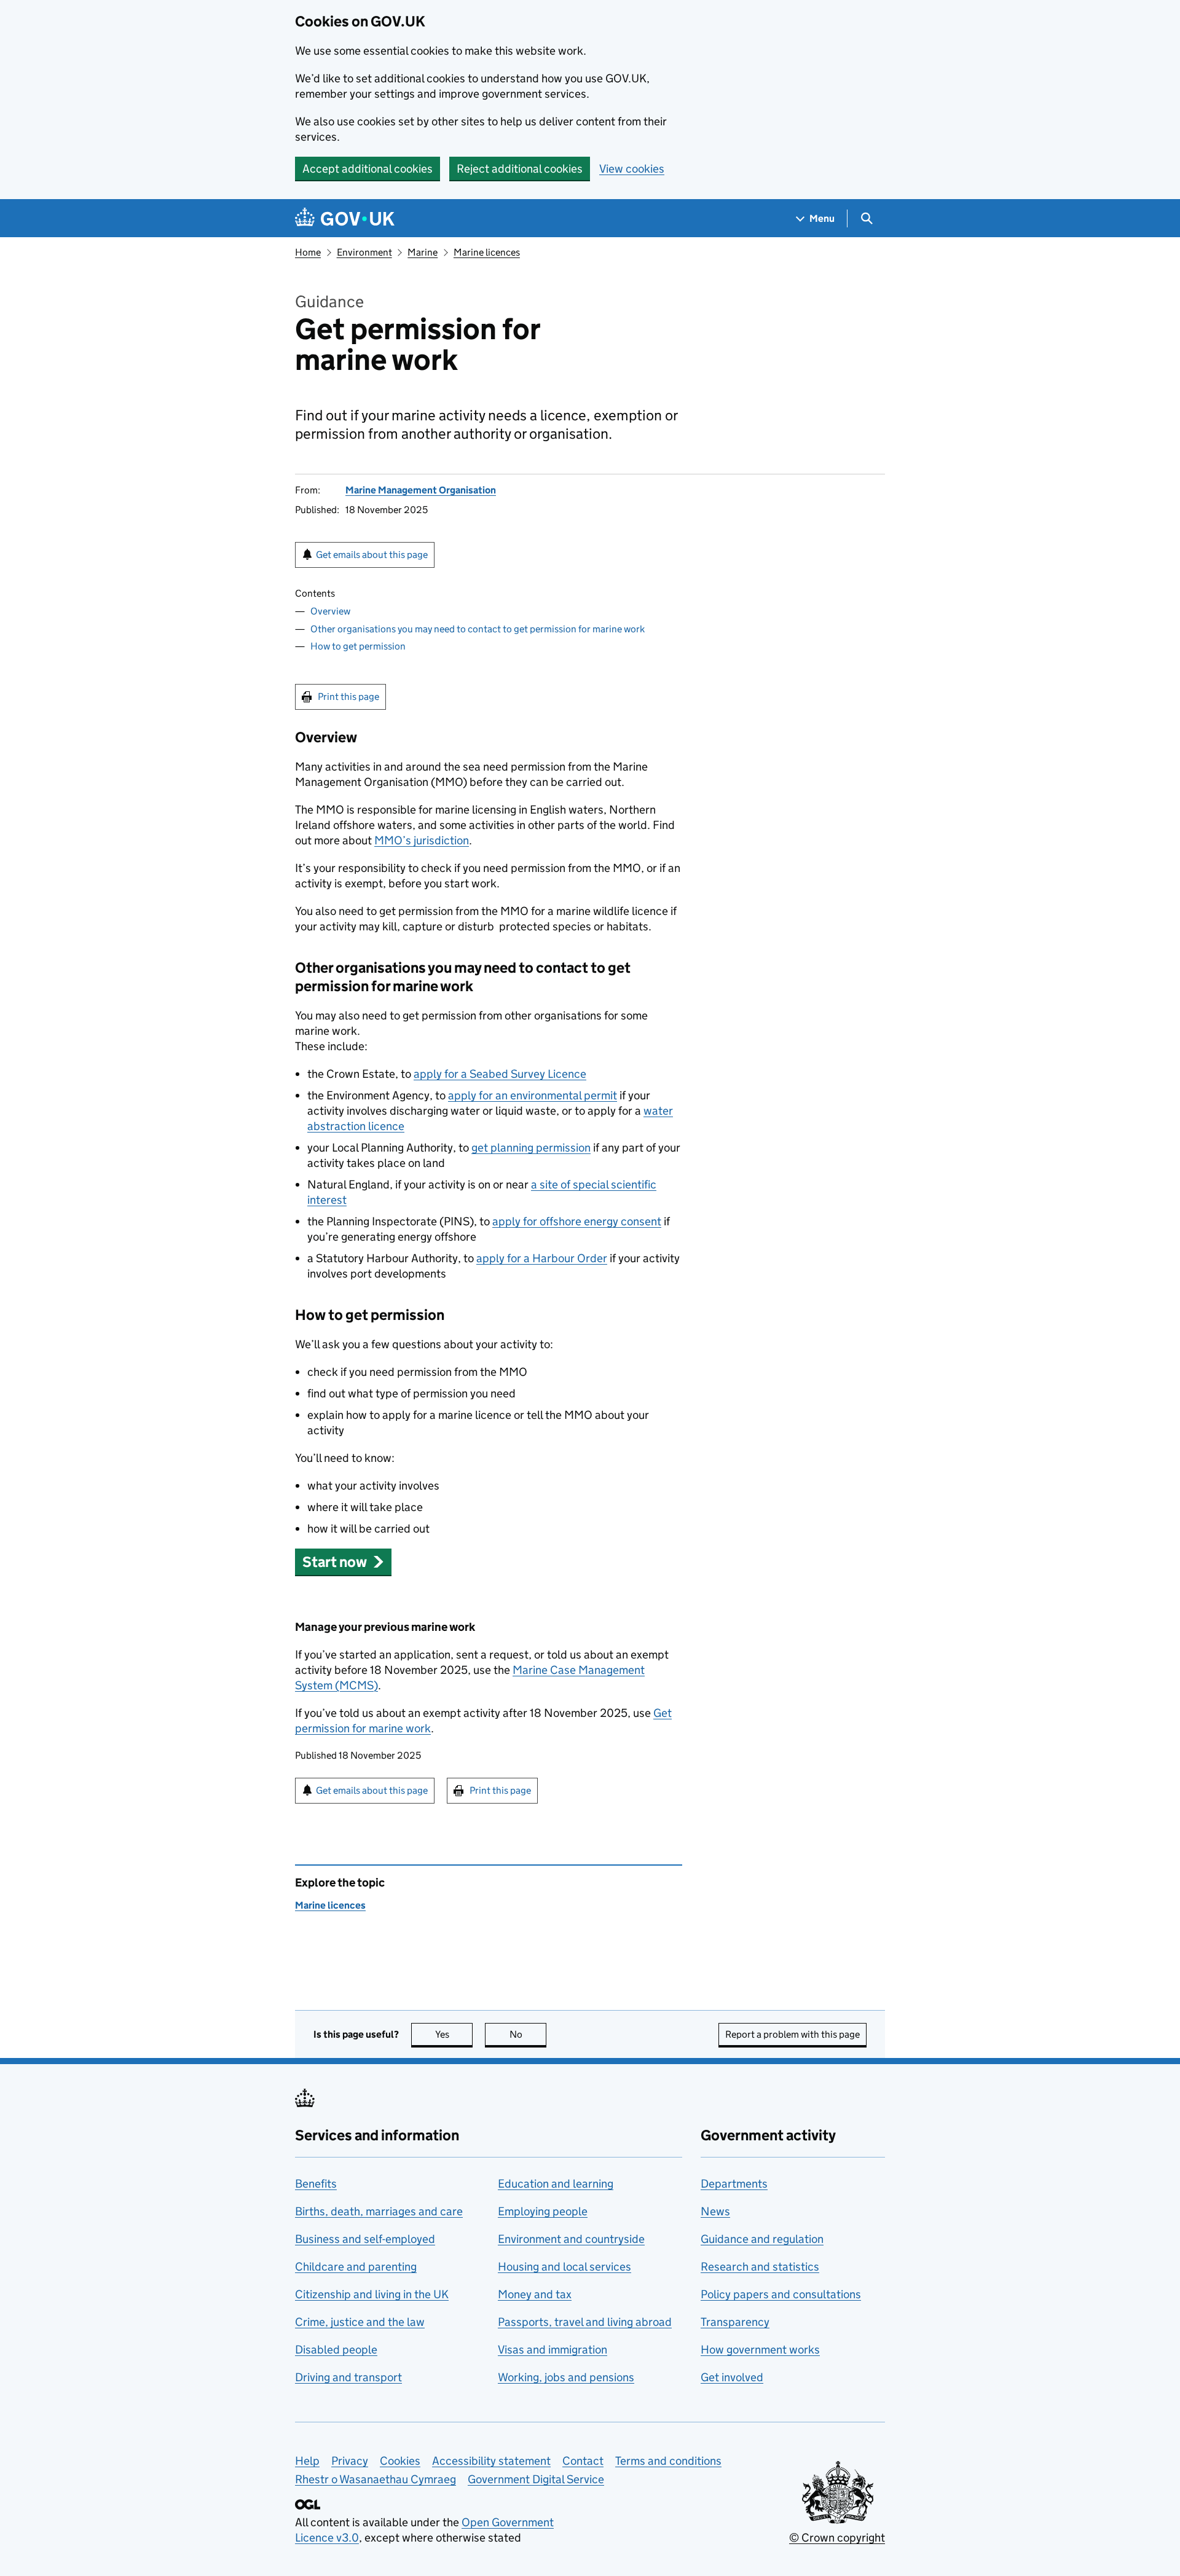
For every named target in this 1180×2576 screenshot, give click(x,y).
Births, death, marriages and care (379, 2211)
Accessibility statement (491, 2461)
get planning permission (531, 1148)
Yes (454, 2034)
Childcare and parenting (356, 2267)
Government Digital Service (536, 2479)
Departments (734, 2184)
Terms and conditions (668, 2461)
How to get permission (358, 646)
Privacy (350, 2461)
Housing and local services (564, 2267)
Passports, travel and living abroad (585, 2322)
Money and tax (535, 2294)
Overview (330, 611)
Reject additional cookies (520, 169)
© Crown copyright (837, 2538)
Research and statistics (760, 2267)
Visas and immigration (553, 2350)
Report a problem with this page (793, 2034)
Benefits (316, 2184)
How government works (760, 2350)
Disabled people (336, 2350)
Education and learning (556, 2184)
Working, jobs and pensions (566, 2377)
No (528, 2034)
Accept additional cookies (368, 169)
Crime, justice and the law (360, 2322)
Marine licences (487, 252)
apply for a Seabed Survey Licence (500, 1074)
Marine (423, 252)
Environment (364, 252)
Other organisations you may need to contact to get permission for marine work (478, 629)
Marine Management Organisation (421, 490)
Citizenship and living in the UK (372, 2294)
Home (308, 252)
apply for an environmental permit (533, 1095)
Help (307, 2461)
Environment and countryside (571, 2239)
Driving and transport (348, 2377)
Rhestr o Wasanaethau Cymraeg (376, 2479)
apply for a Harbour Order (542, 1258)
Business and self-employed (365, 2239)
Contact (583, 2461)
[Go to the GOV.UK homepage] (345, 218)
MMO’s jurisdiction (422, 840)
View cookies (632, 169)
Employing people (543, 2211)
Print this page (348, 697)
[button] (343, 1562)
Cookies (400, 2461)
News (715, 2211)
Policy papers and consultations (781, 2294)
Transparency (735, 2322)
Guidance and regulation (762, 2239)
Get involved (732, 2377)
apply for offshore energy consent (577, 1221)
